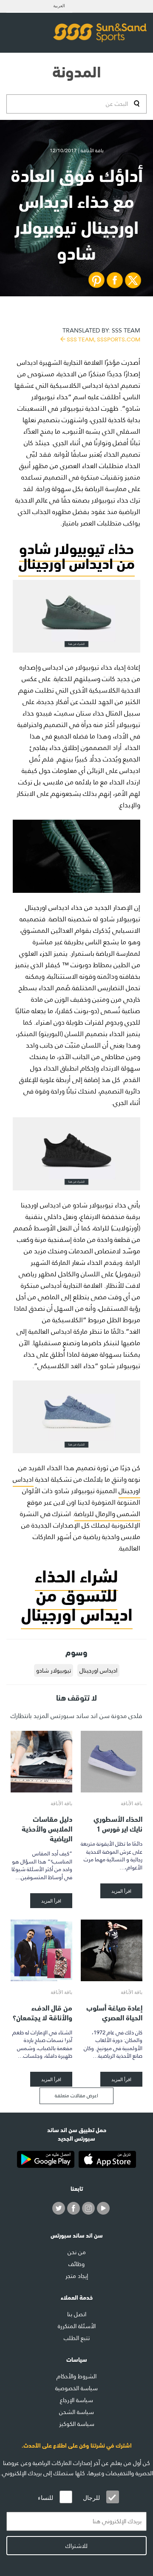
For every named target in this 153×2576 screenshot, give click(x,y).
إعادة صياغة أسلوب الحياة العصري (114, 2012)
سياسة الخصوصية (76, 2388)
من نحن (77, 2252)
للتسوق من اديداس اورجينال (77, 1603)
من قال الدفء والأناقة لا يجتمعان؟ (42, 2012)
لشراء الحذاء (76, 1574)
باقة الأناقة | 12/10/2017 (77, 151)
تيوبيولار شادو (54, 1670)
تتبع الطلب (77, 2338)
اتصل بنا (77, 2314)
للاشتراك (76, 2546)
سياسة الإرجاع (76, 2400)
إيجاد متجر (77, 2276)
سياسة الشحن (76, 2412)
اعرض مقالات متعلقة (76, 2096)
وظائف (76, 2264)
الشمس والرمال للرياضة (107, 1514)
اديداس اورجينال (98, 1670)
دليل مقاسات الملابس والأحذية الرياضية (47, 1828)
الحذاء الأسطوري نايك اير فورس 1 (118, 1823)
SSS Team (101, 334)
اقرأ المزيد (121, 1891)
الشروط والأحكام (76, 2376)
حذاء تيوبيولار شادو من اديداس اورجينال (76, 554)
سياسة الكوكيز (77, 2424)
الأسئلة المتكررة (77, 2326)
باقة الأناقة (132, 1803)
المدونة (77, 70)
